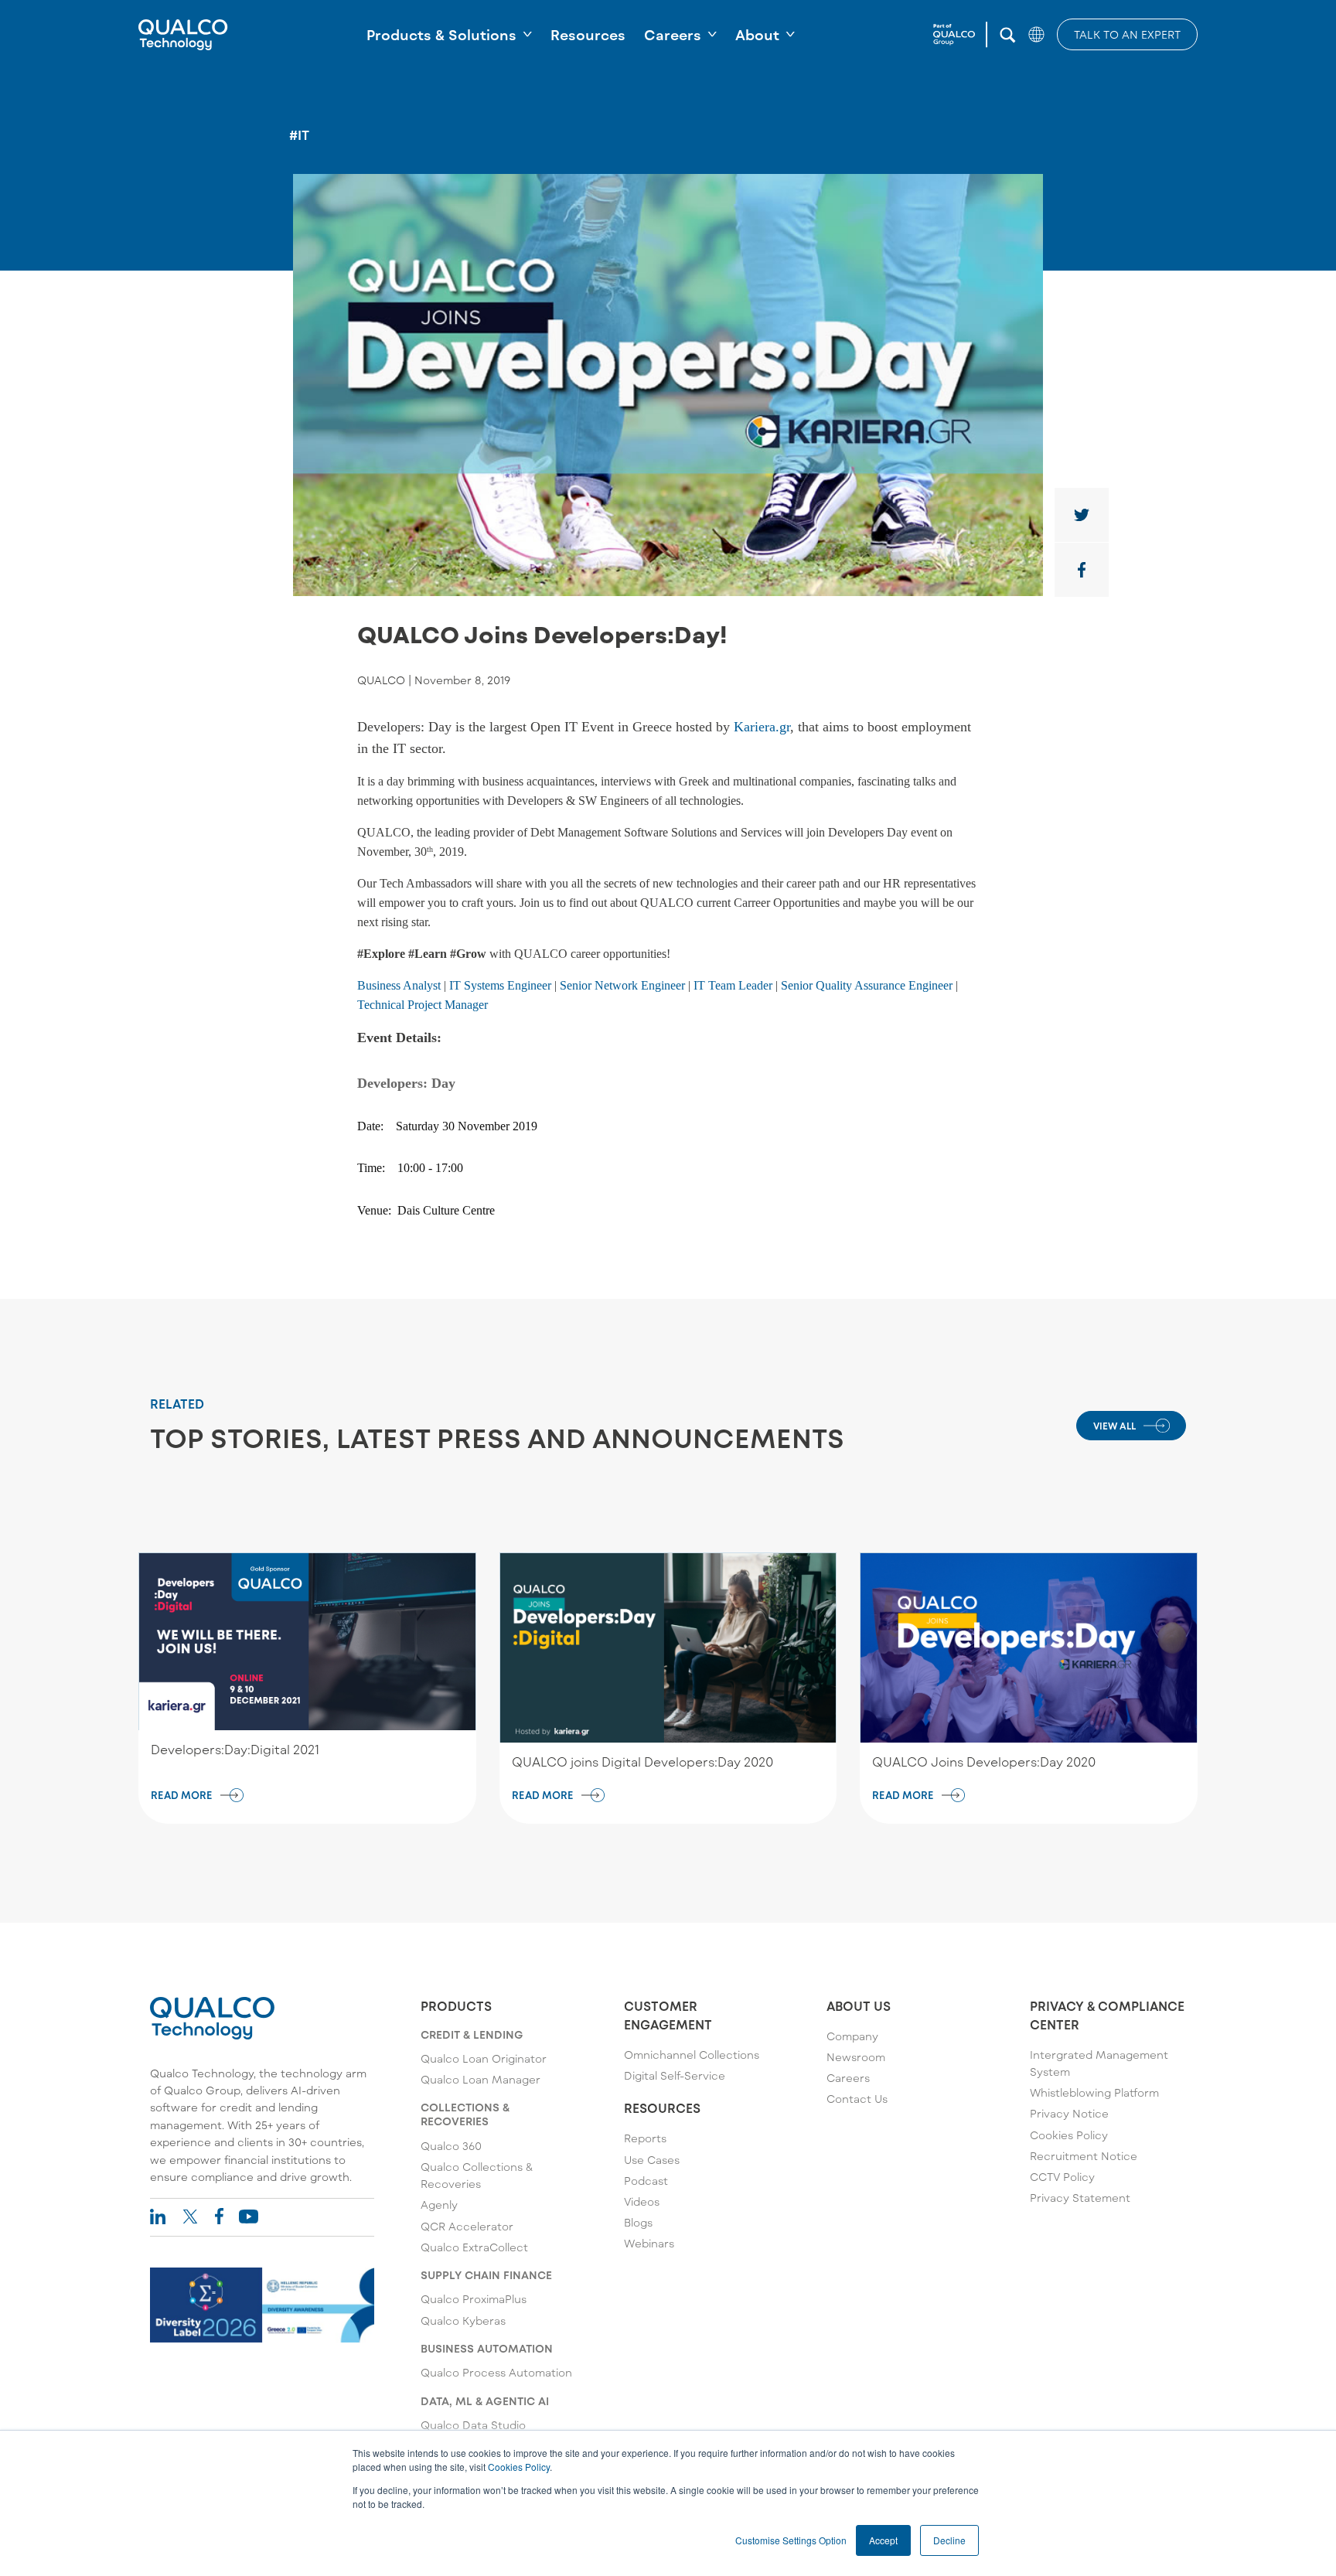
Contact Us (857, 2099)
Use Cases (652, 2160)
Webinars (649, 2243)
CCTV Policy (1062, 2177)
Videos (642, 2201)
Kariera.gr (762, 727)
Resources (588, 35)
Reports (645, 2138)
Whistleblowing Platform (1094, 2092)
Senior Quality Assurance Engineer (867, 985)
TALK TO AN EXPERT (1127, 34)
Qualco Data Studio (473, 2425)
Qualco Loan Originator (484, 2058)
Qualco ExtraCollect (474, 2247)
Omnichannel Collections (692, 2055)
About (757, 35)
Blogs (638, 2222)
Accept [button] (883, 2540)
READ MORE (182, 1795)
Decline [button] (949, 2540)
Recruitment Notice (1084, 2156)
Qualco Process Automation (496, 2372)
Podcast (646, 2181)
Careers (673, 35)
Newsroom (856, 2057)
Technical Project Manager (423, 1005)
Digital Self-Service (675, 2075)
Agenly (439, 2205)
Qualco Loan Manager (481, 2079)
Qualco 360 (451, 2146)
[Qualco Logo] (183, 35)
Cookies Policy (519, 2467)
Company (852, 2036)
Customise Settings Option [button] (791, 2540)
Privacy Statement (1080, 2198)
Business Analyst (399, 985)
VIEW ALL (1114, 1426)
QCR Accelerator (467, 2226)
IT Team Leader (733, 985)
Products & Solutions (441, 35)
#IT (299, 135)
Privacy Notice (1069, 2113)
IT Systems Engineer (500, 985)
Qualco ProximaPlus (474, 2299)
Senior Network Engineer (622, 985)
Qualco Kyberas (463, 2320)
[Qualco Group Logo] (960, 35)
